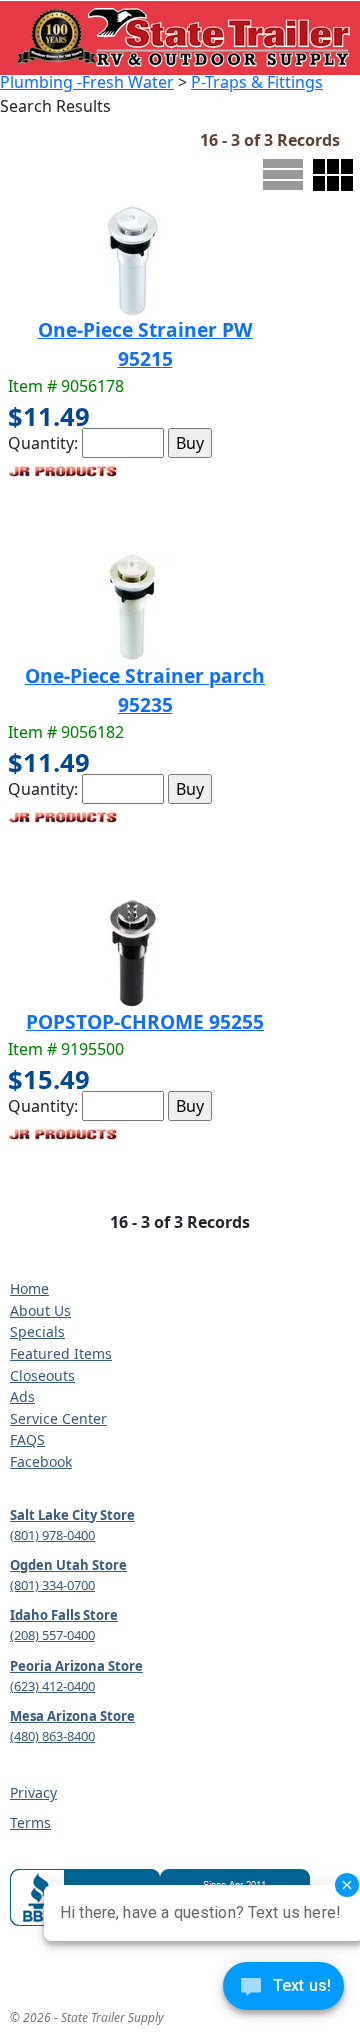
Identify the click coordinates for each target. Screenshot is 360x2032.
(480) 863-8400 (52, 1736)
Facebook (41, 1461)
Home (29, 1288)
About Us (40, 1310)
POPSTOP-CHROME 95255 (145, 1021)
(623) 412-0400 (52, 1686)
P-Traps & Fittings (257, 82)
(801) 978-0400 (52, 1535)
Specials (37, 1331)
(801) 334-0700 (52, 1585)
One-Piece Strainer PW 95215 (145, 344)
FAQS (27, 1439)
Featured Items (61, 1353)
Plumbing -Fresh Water (87, 82)
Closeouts (42, 1375)
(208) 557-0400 (52, 1635)
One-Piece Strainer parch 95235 (145, 690)
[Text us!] (283, 1991)
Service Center (58, 1418)
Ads (22, 1396)
